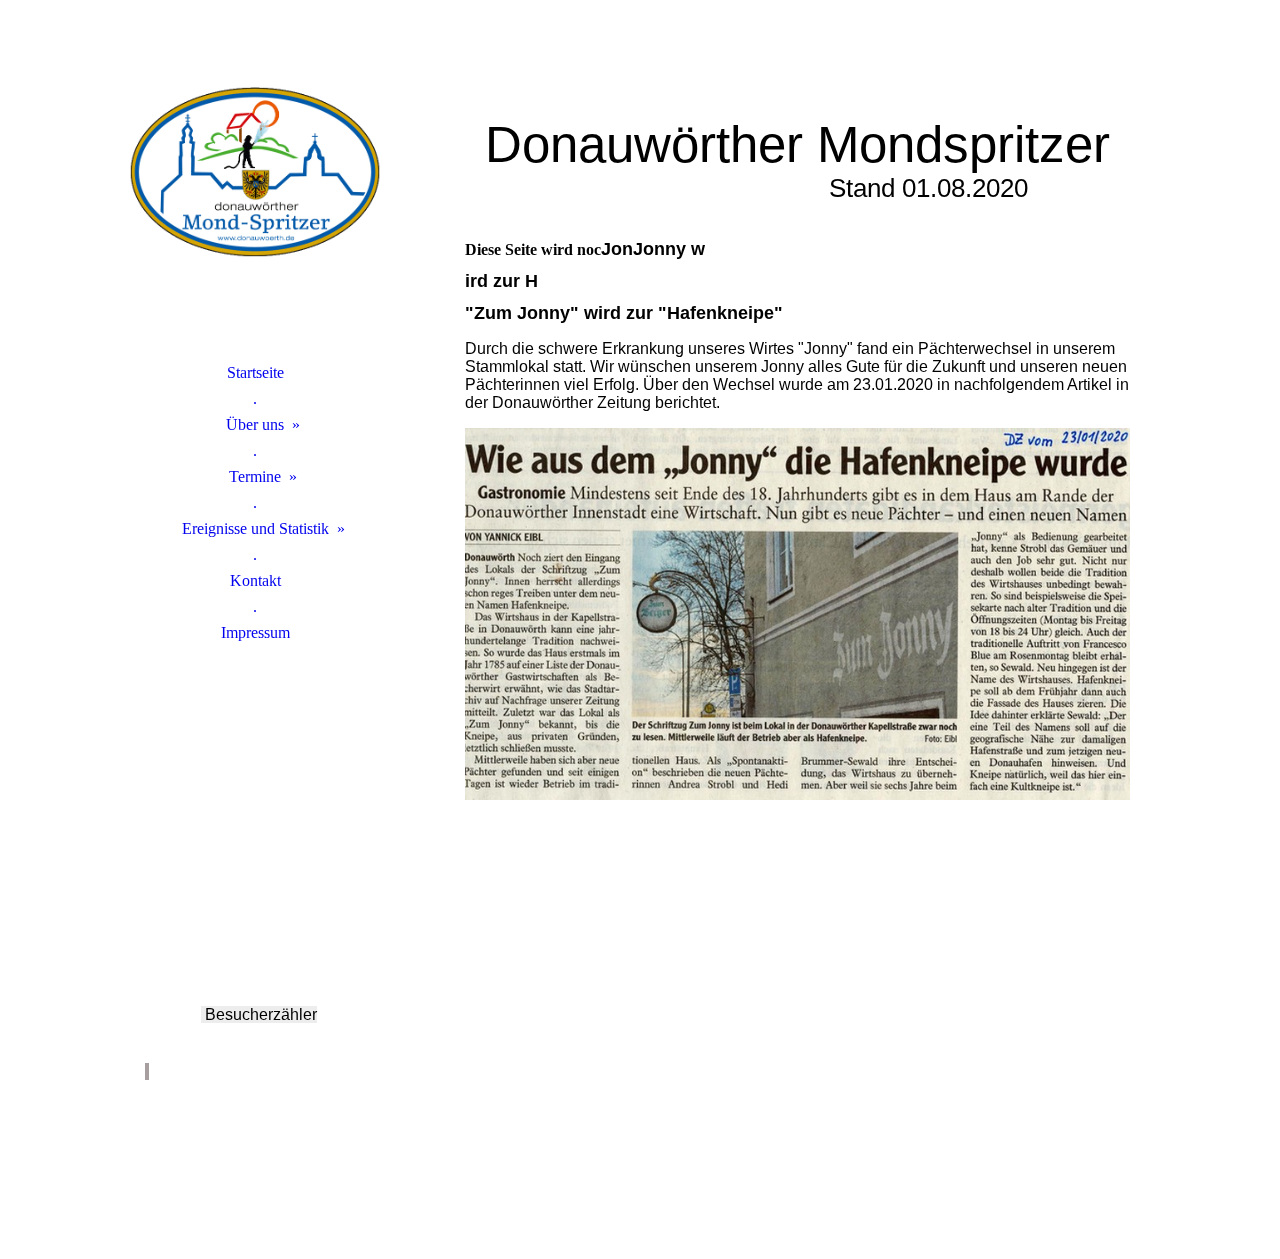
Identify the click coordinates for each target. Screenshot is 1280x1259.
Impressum (255, 632)
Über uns (255, 424)
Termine (255, 476)
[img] (255, 205)
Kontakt (255, 580)
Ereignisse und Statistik (255, 528)
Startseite (255, 372)
